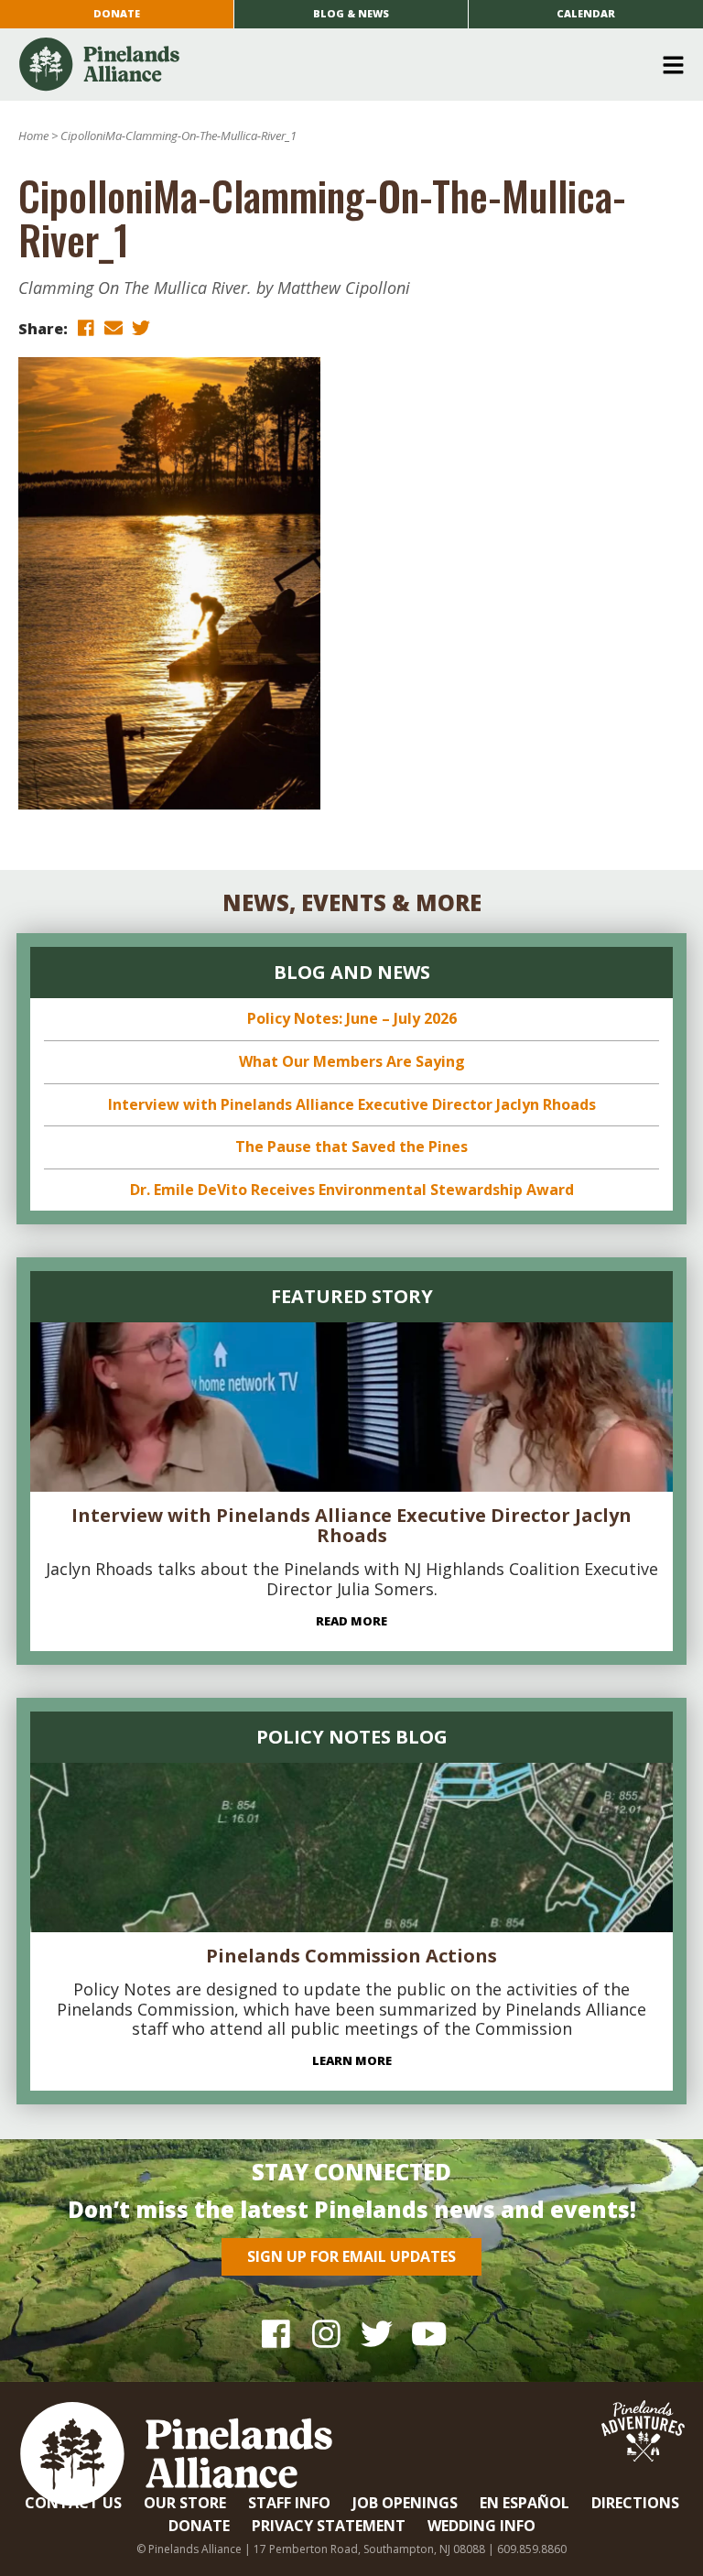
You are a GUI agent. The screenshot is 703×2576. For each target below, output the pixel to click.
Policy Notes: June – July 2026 (352, 1018)
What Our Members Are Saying (352, 1061)
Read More (351, 1621)
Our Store (185, 2503)
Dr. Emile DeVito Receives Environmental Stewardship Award (352, 1190)
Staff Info (289, 2503)
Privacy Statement (329, 2526)
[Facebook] (276, 2333)
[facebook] (86, 327)
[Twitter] (377, 2333)
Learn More (352, 2060)
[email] (114, 327)
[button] (345, 65)
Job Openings (405, 2503)
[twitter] (141, 327)
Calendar (586, 13)
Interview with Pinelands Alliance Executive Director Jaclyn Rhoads (352, 1104)
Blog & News (351, 13)
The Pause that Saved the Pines (351, 1147)
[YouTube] (427, 2333)
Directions (635, 2503)
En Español (525, 2503)
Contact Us (73, 2503)
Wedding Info (481, 2526)
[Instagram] (326, 2333)
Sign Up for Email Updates (351, 2256)
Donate (117, 13)
